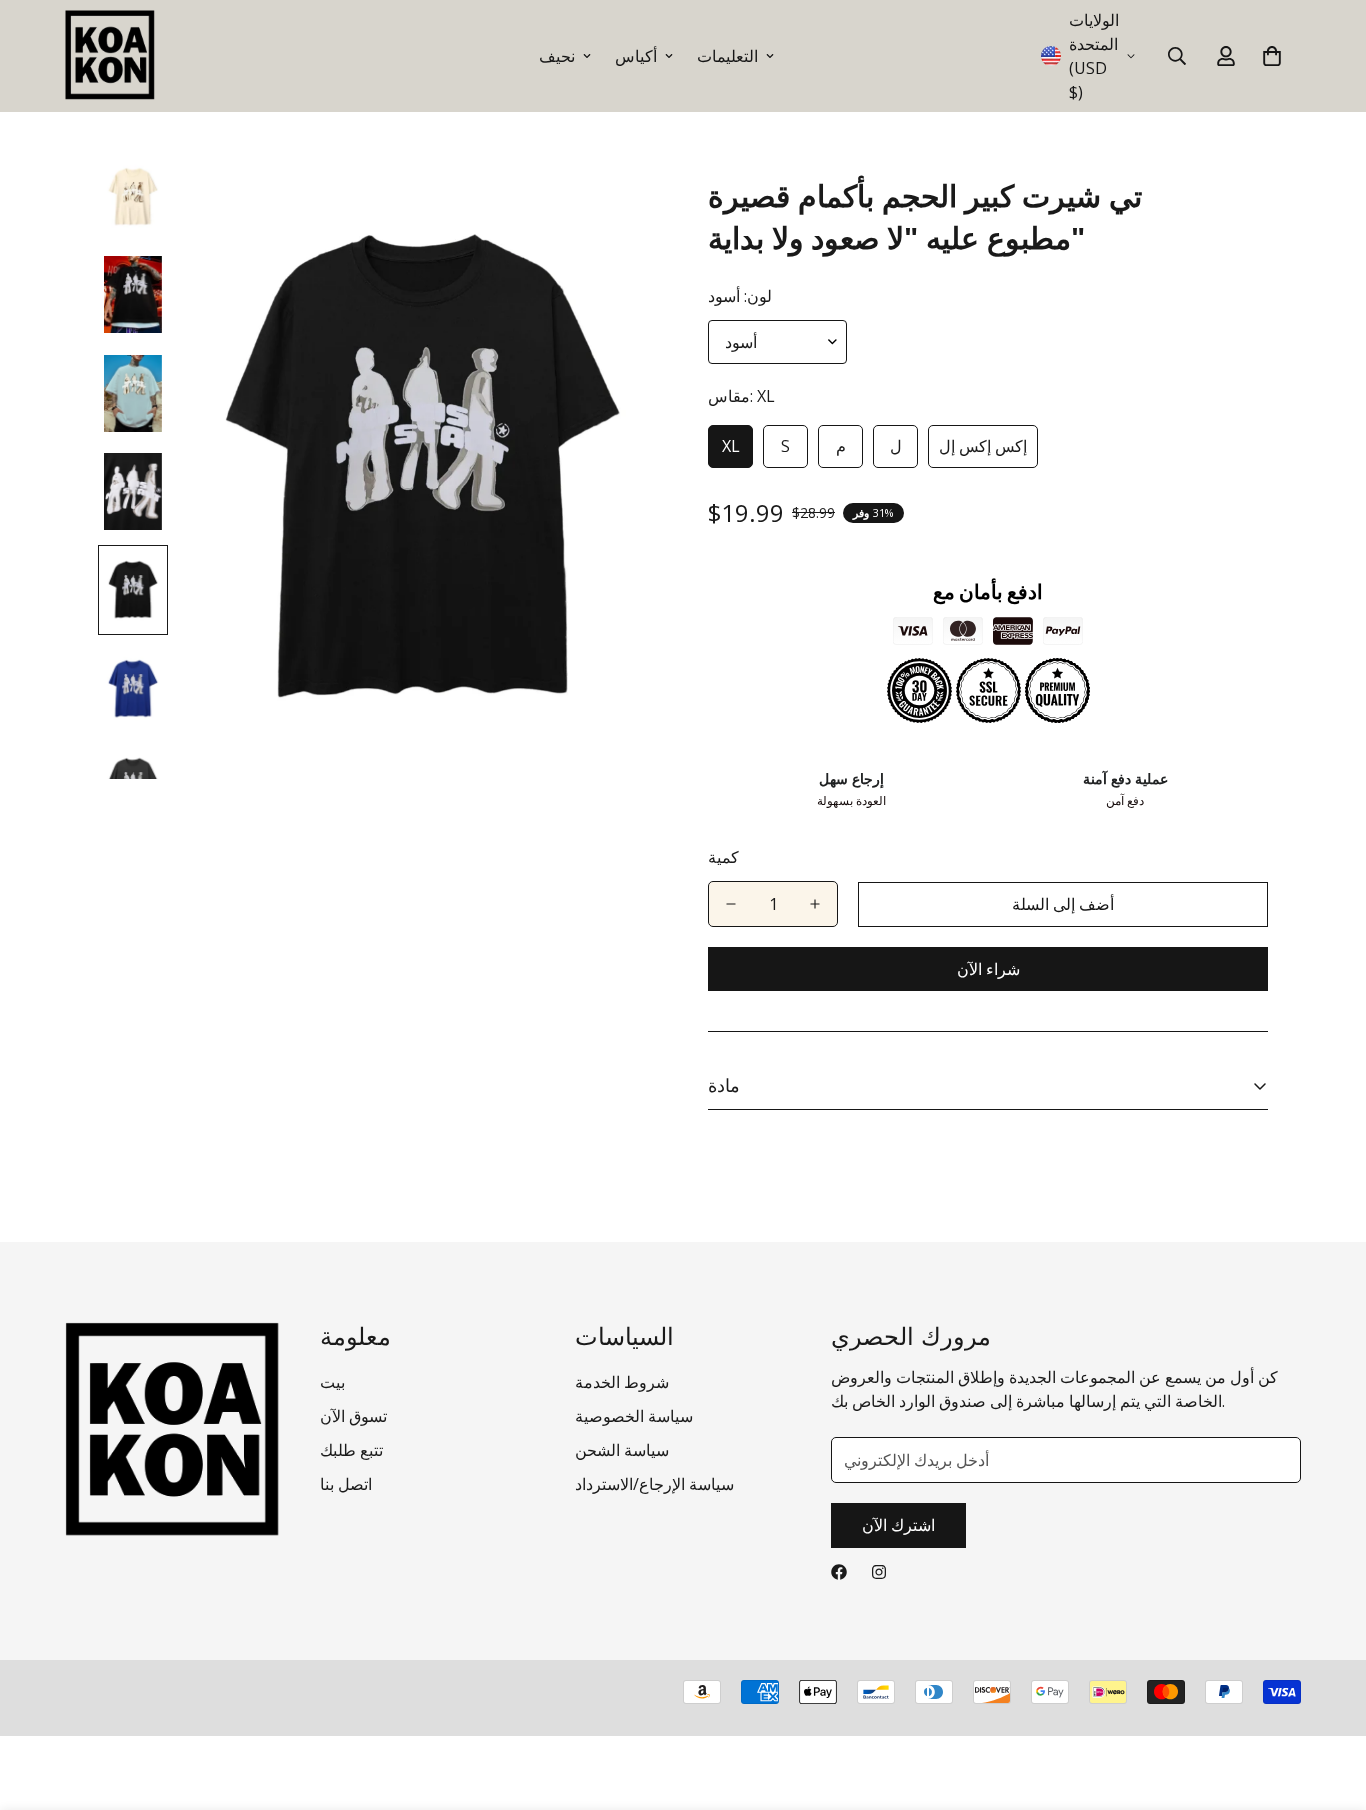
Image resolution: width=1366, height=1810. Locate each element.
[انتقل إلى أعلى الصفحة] (1327, 1701)
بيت (332, 1382)
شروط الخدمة (622, 1382)
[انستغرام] (879, 1572)
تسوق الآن (353, 1416)
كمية (723, 857)
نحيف (557, 56)
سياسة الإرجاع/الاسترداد (654, 1484)
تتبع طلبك (351, 1450)
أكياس (636, 56)
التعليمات (727, 56)
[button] (1272, 56)
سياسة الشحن (622, 1450)
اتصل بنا (346, 1484)
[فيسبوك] (839, 1572)
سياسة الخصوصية (634, 1416)
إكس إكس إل (983, 446)
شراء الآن (988, 969)
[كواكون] (110, 56)
